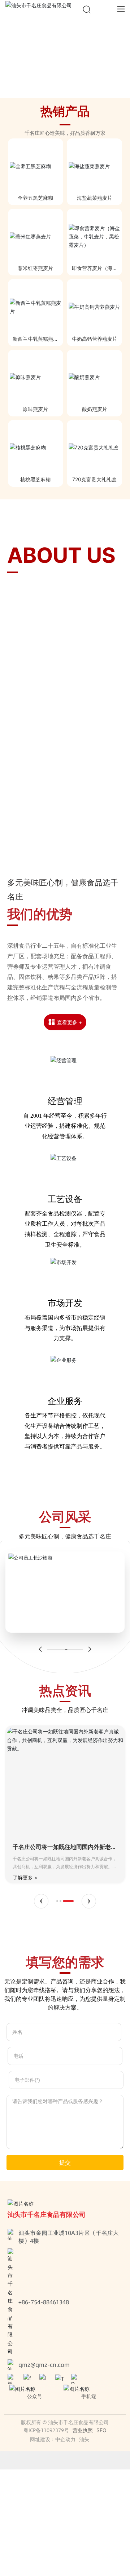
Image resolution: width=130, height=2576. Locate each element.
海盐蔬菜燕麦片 (95, 198)
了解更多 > (25, 1877)
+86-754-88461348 (44, 2302)
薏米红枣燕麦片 (35, 268)
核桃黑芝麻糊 (35, 479)
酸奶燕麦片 (95, 409)
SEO (101, 2430)
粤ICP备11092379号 (46, 2430)
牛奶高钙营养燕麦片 (95, 339)
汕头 (84, 2439)
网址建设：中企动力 (53, 2439)
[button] (56, 91)
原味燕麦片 (35, 409)
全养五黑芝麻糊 (35, 198)
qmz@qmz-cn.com (44, 2365)
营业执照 (83, 2430)
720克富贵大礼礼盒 (94, 479)
